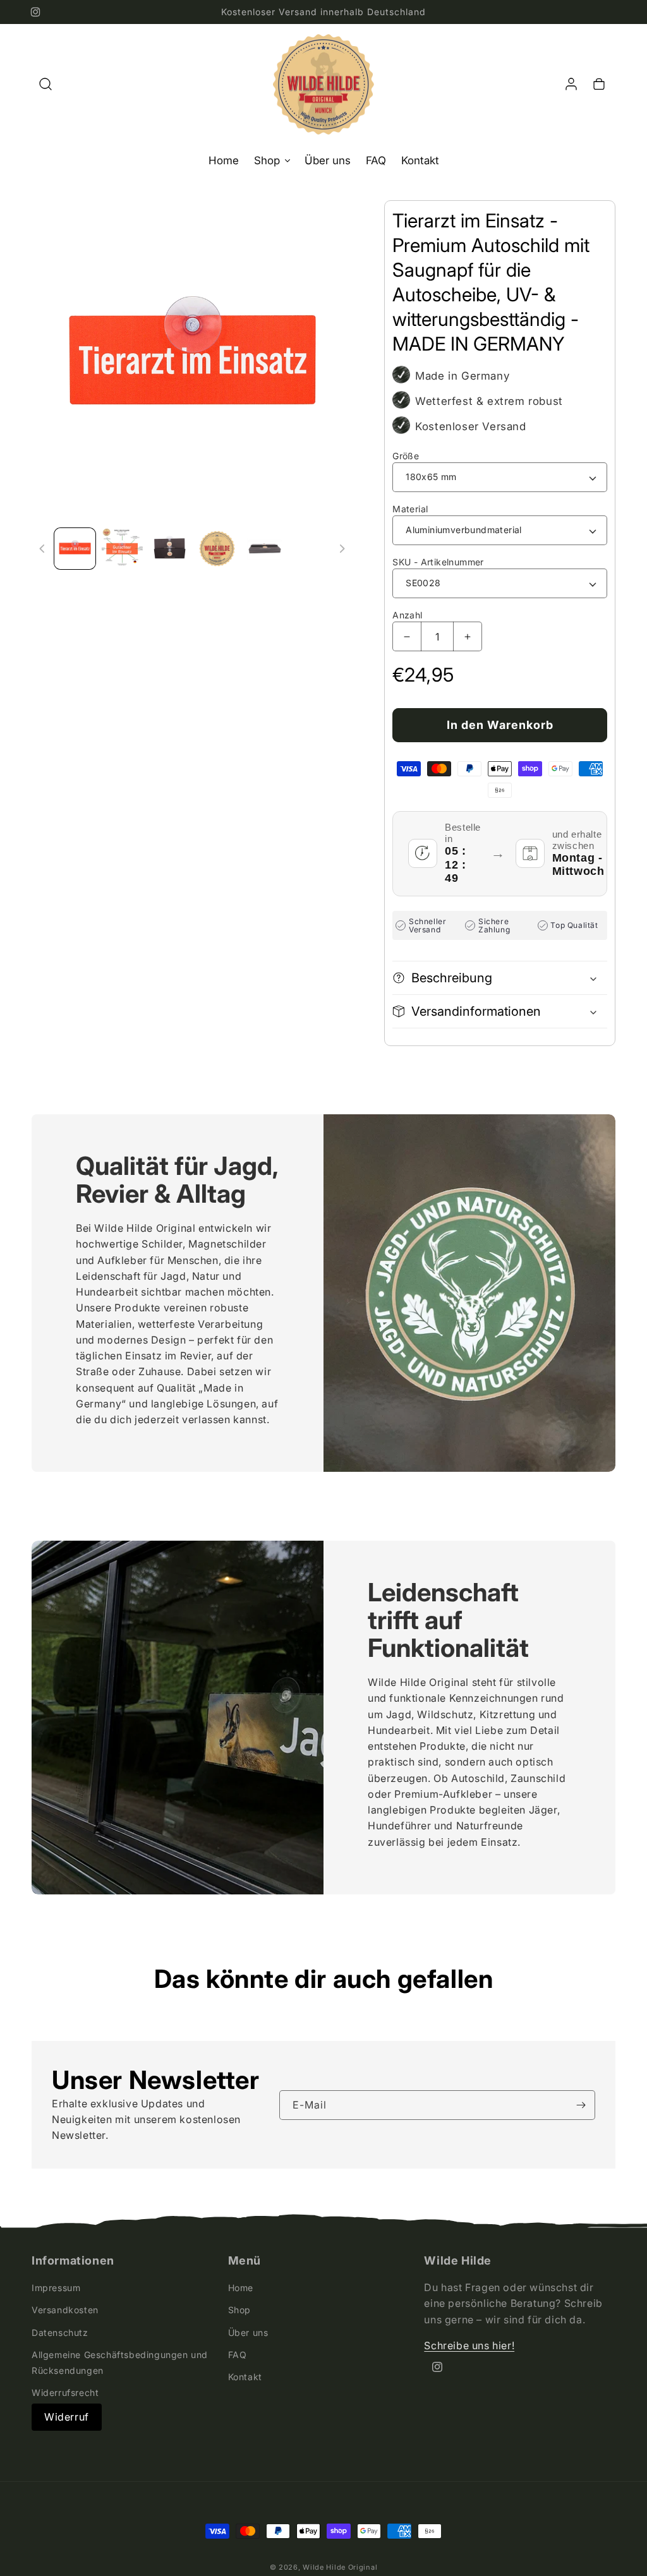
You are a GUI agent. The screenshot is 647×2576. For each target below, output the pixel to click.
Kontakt (245, 2377)
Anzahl (407, 615)
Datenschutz (60, 2332)
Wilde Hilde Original (340, 2567)
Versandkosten (65, 2310)
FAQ (238, 2355)
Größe (406, 456)
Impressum (56, 2288)
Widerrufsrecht (65, 2392)
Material (410, 509)
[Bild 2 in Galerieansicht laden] (122, 549)
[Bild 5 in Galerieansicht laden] (264, 549)
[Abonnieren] (581, 2105)
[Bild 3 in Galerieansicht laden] (170, 549)
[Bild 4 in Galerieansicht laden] (217, 549)
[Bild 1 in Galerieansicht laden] (75, 549)
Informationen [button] (73, 2261)
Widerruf (67, 2417)
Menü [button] (245, 2261)
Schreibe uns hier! (469, 2345)
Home (241, 2288)
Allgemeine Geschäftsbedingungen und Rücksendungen (120, 2362)
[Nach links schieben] (42, 549)
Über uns (248, 2332)
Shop (239, 2310)
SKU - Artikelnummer (438, 562)
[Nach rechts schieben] (342, 549)
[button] (45, 84)
